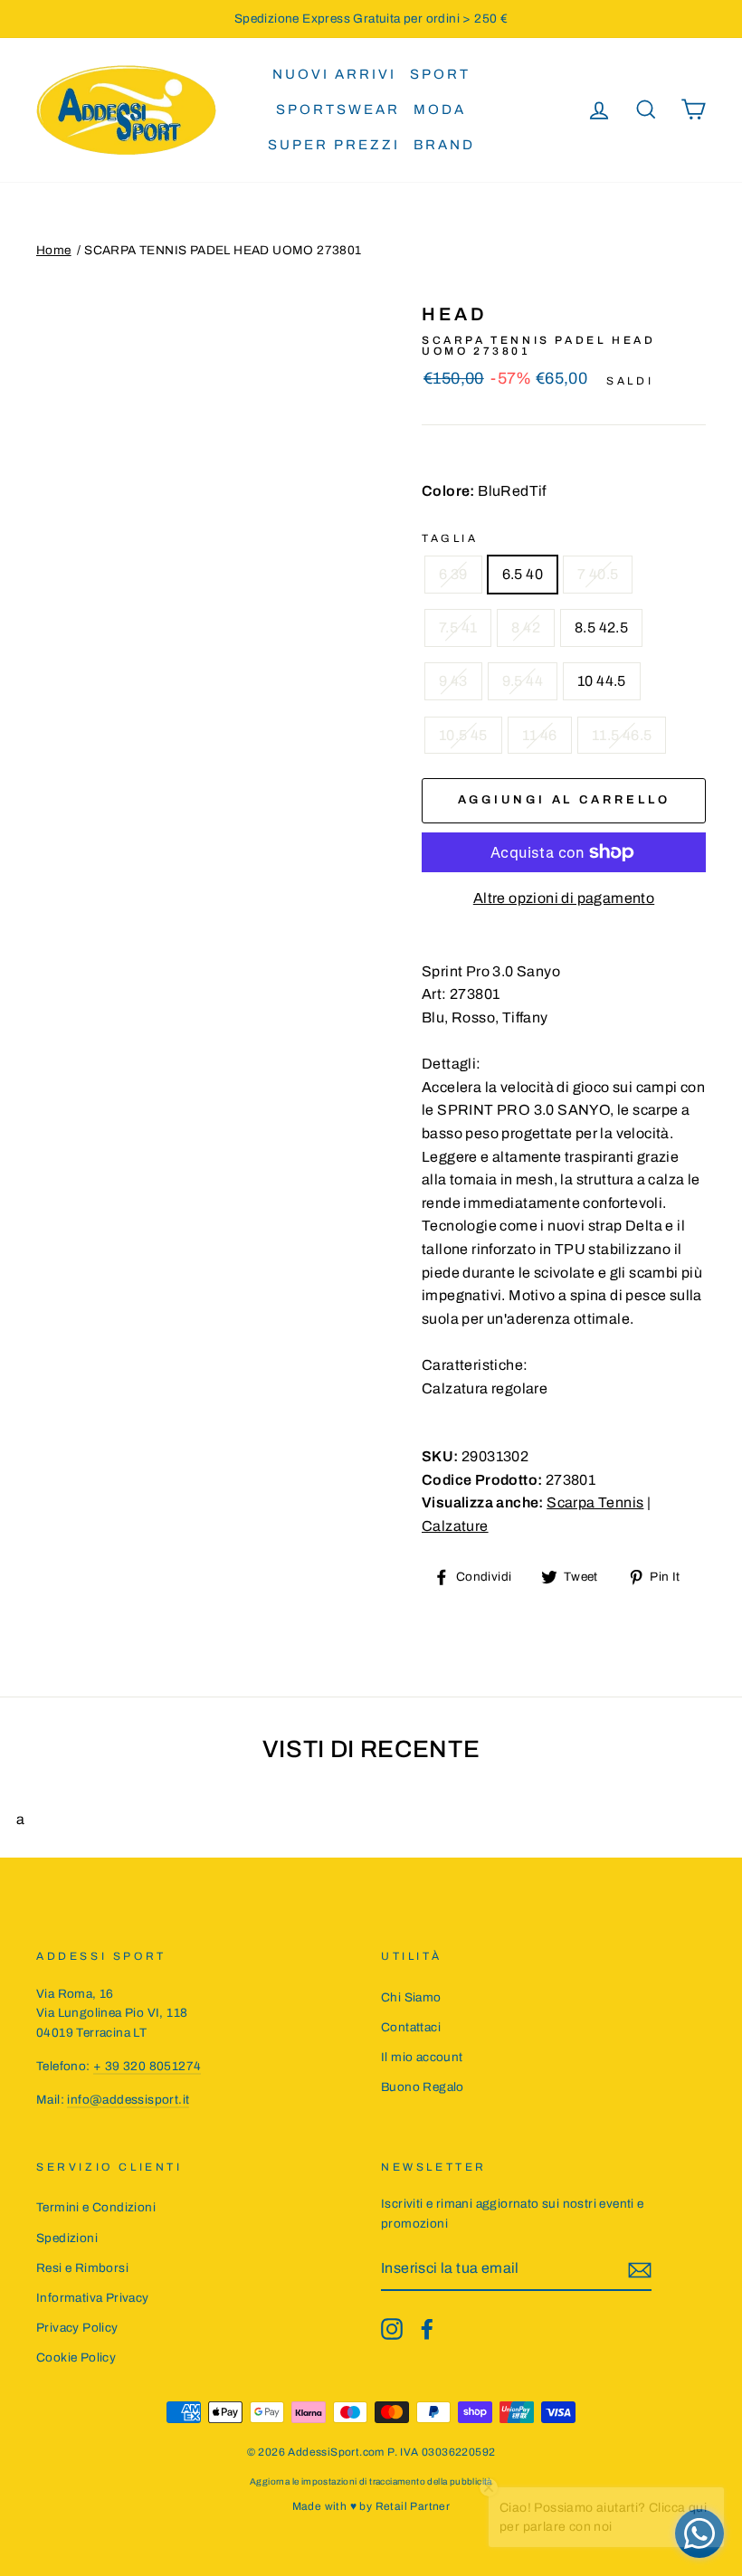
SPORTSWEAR (338, 109)
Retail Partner (413, 2506)
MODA (440, 109)
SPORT (440, 74)
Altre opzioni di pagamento (564, 898)
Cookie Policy (76, 2357)
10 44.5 (602, 681)
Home (54, 250)
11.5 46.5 (622, 735)
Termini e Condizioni (96, 2207)
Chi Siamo (411, 1997)
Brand (444, 145)
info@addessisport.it (128, 2100)
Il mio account (422, 2057)
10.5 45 (463, 735)
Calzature (455, 1526)
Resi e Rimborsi (82, 2268)
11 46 (540, 735)
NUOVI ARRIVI (334, 74)
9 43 (453, 681)
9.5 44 (523, 681)
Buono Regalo (423, 2087)
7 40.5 (598, 574)
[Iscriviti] (640, 2269)
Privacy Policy (77, 2328)
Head (455, 314)
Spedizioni (67, 2238)
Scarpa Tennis (595, 1502)
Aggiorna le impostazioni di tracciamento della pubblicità (371, 2481)
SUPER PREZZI (334, 145)
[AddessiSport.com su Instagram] (392, 2329)
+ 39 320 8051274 (147, 2066)
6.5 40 (523, 574)
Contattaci (411, 2027)
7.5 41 (458, 627)
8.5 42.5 (601, 627)
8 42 (526, 627)
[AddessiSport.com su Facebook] (427, 2329)
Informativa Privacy (93, 2298)
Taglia (450, 538)
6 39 (453, 574)
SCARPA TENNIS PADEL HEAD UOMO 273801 (223, 250)
